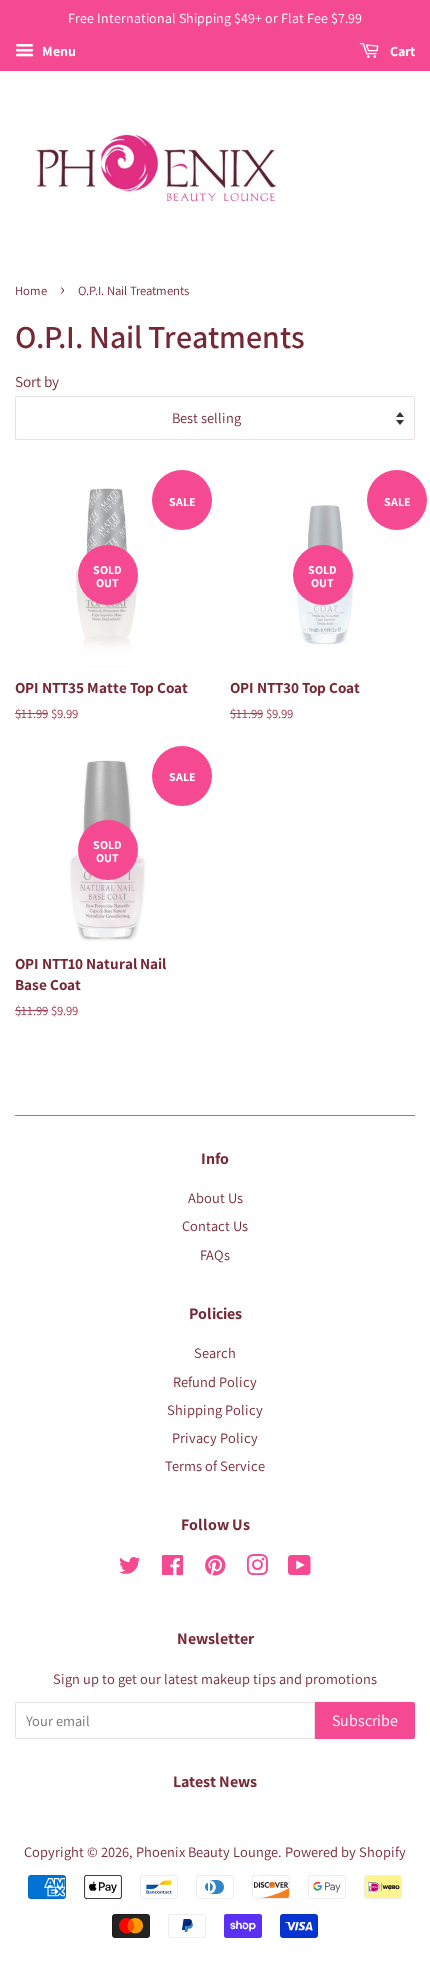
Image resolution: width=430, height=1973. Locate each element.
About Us (215, 1197)
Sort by (37, 381)
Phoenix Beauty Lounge (207, 1851)
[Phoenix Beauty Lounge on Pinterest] (215, 1568)
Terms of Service (215, 1465)
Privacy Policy (215, 1437)
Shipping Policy (215, 1409)
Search (215, 1352)
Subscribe (365, 1720)
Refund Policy (215, 1381)
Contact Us (215, 1225)
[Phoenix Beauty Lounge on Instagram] (257, 1568)
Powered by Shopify (345, 1851)
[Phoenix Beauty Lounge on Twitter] (130, 1568)
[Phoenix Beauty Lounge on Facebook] (172, 1568)
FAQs (215, 1254)
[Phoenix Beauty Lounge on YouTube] (299, 1568)
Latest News (215, 1781)
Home (31, 290)
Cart (401, 51)
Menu (57, 51)
